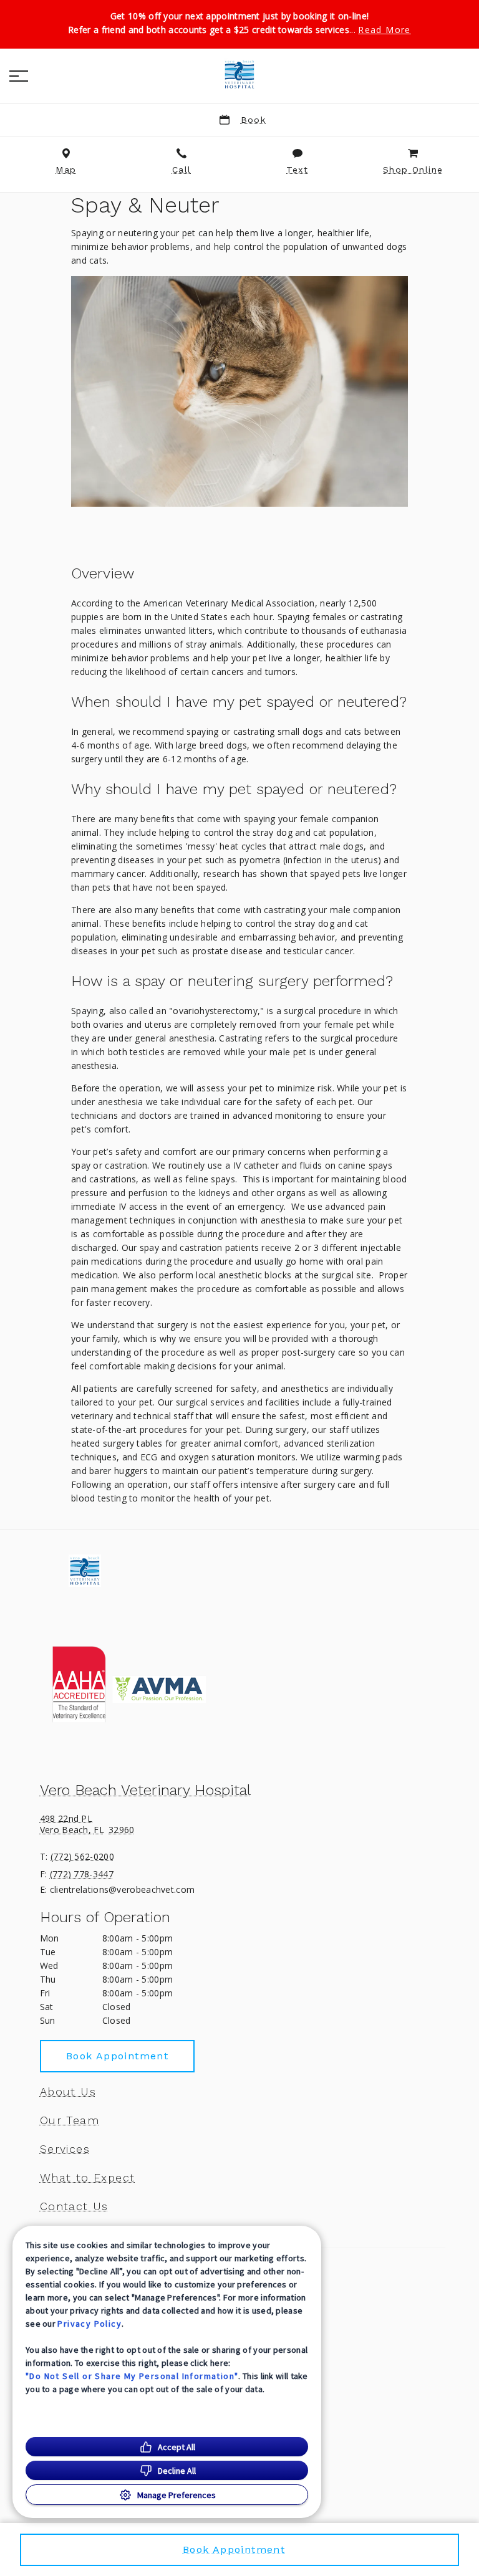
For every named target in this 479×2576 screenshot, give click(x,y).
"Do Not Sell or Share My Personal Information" (132, 2376)
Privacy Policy (90, 2324)
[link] (239, 74)
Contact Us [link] (74, 2206)
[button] (19, 76)
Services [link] (65, 2149)
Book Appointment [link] (117, 2056)
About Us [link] (68, 2092)
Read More (385, 30)
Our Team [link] (70, 2120)
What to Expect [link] (88, 2178)
